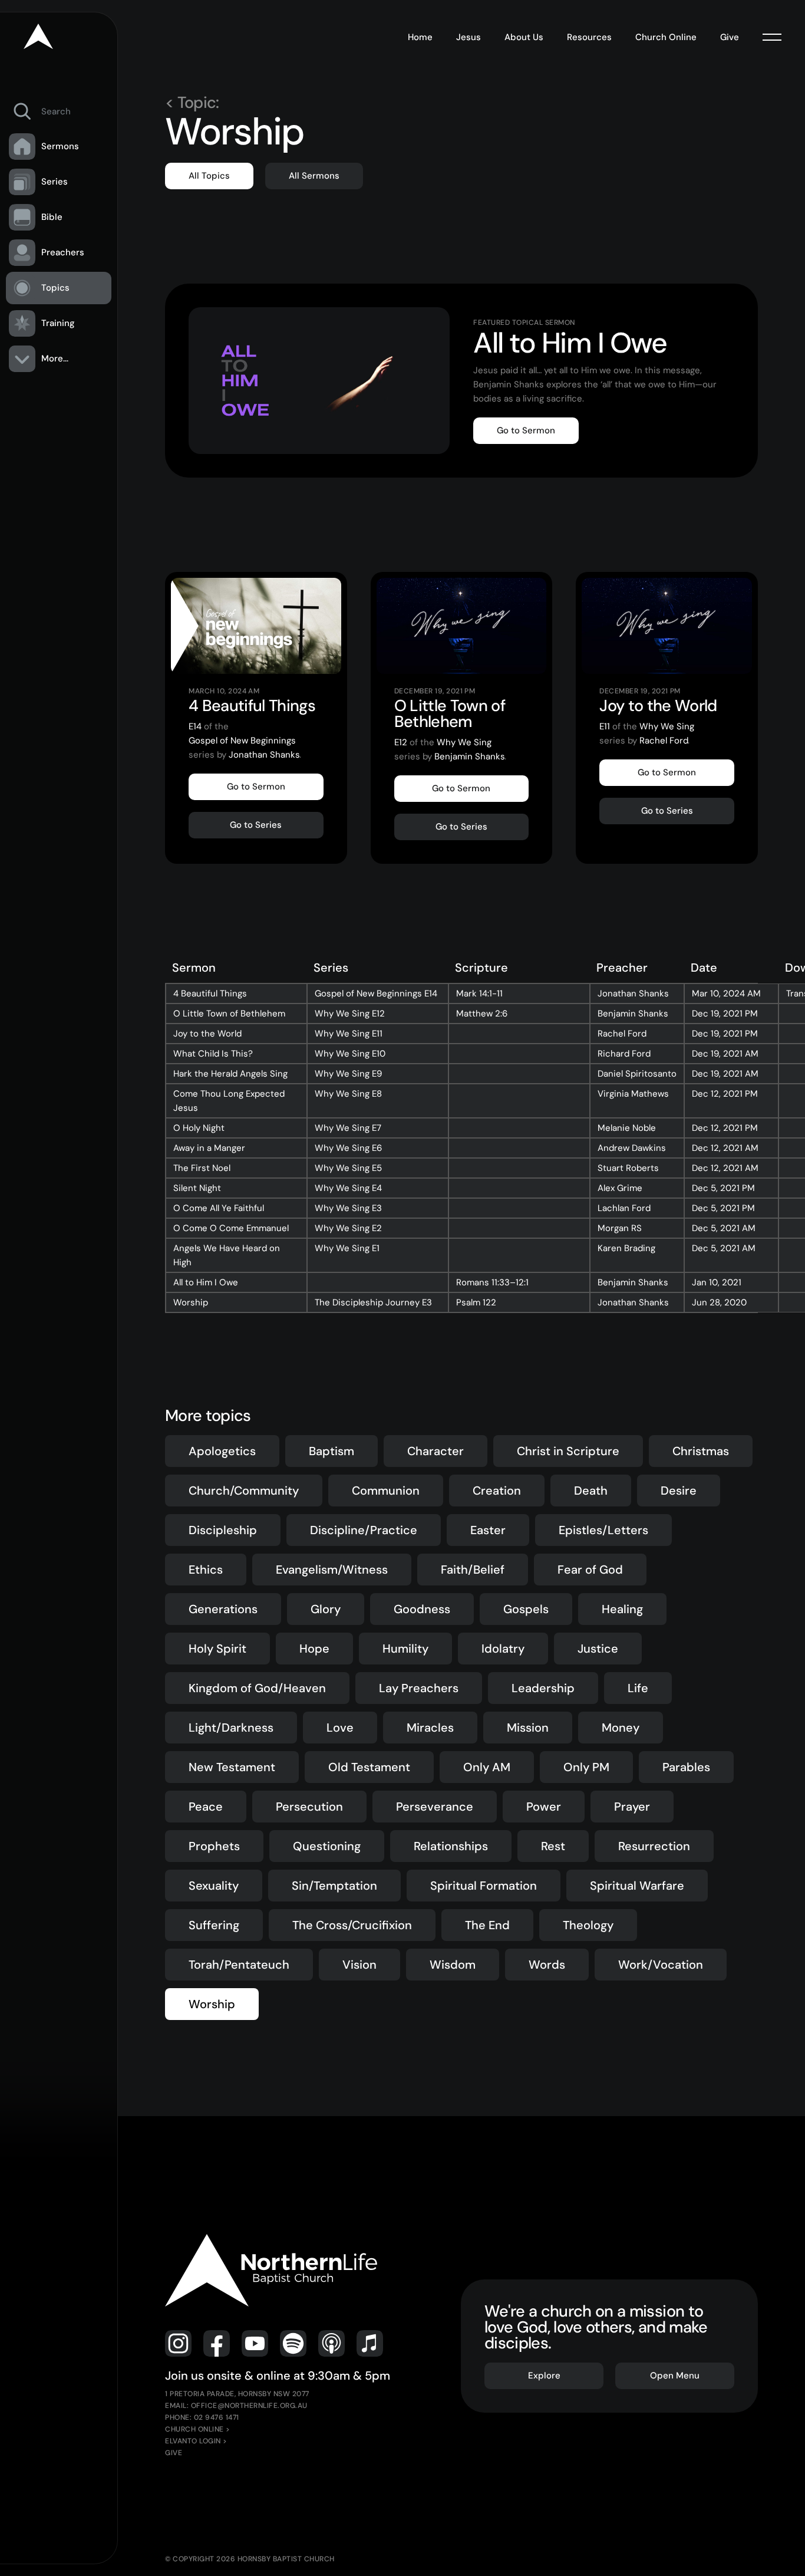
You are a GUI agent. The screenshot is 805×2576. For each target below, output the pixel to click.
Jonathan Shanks (264, 755)
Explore (544, 2376)
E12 (401, 742)
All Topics (209, 176)
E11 (605, 726)
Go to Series (256, 825)
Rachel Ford (664, 741)
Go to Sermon (526, 430)
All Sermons (314, 176)
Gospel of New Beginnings (242, 741)
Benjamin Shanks (470, 756)
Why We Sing (464, 742)
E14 (195, 726)
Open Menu (675, 2376)
